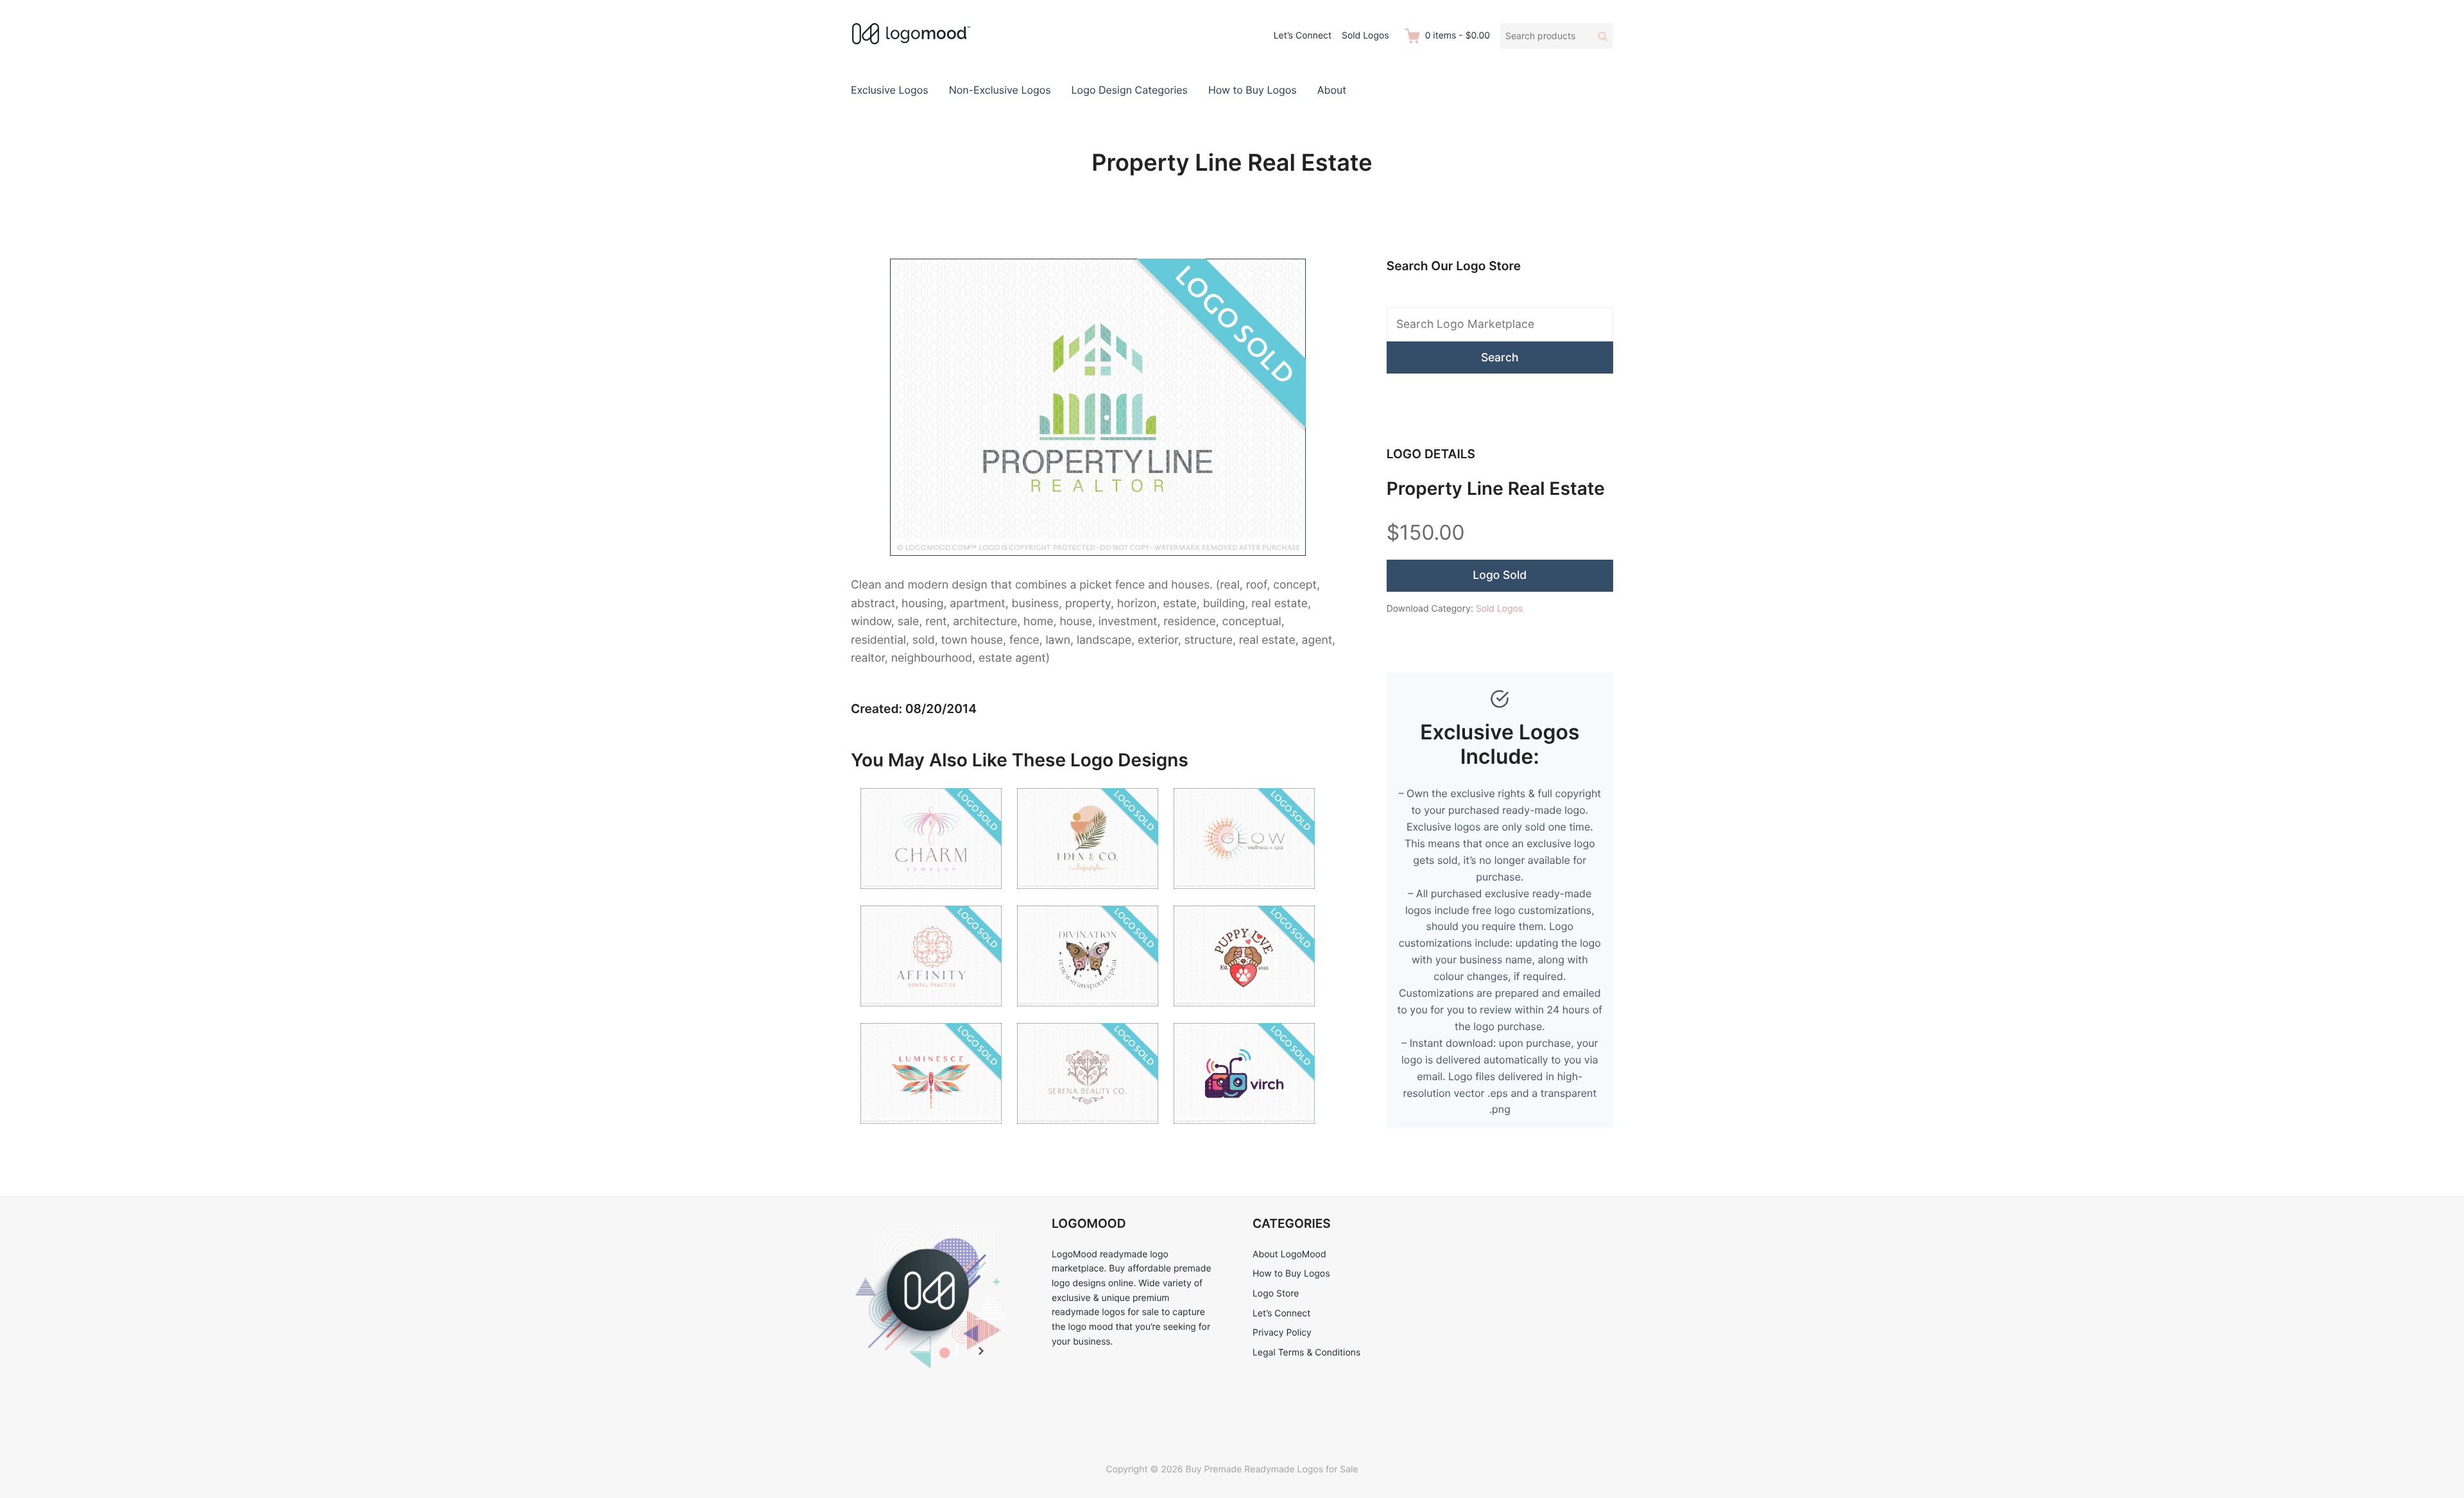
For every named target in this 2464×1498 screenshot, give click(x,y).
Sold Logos (1365, 36)
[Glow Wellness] (1244, 897)
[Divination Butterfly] (1088, 1014)
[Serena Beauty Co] (1088, 1132)
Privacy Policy (1282, 1333)
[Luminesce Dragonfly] (931, 1132)
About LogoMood (1289, 1254)
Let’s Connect (1303, 36)
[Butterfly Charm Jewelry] (931, 897)
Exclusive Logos (890, 90)
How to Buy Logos (1253, 90)
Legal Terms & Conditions (1306, 1353)
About (1332, 90)
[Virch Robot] (1244, 1132)
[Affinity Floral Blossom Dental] (931, 1014)
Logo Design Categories (1130, 90)
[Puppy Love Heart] (1244, 1014)
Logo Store (1276, 1294)
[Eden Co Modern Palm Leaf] (1088, 897)
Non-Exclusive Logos (1000, 90)
